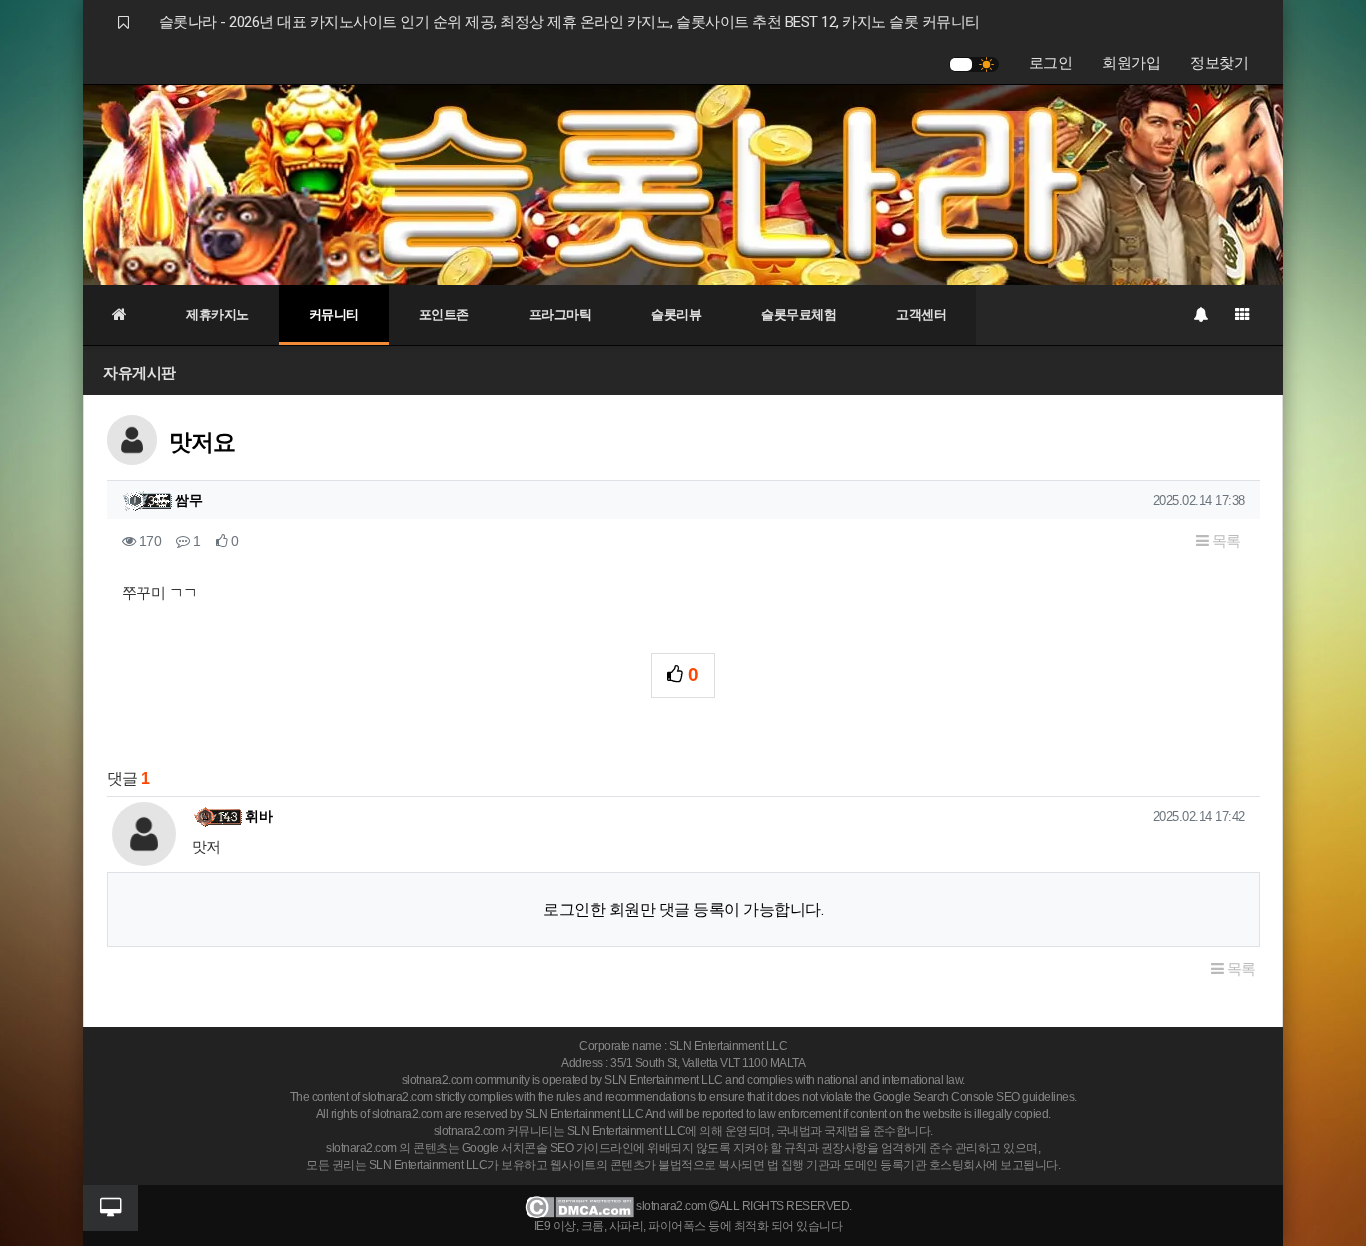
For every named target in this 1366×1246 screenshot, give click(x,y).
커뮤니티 (334, 314)
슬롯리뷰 (676, 314)
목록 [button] (1224, 541)
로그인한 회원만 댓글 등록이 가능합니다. (683, 909)
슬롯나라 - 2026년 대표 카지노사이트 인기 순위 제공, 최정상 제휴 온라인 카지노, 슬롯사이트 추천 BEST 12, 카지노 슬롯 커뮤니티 (569, 22)
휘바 (258, 816)
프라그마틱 (560, 314)
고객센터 (921, 314)
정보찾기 (1219, 63)
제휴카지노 (217, 314)
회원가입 (1131, 63)
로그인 (1051, 63)
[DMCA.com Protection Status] (579, 1206)
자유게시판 (139, 372)
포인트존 (444, 314)
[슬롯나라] (683, 184)
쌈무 (188, 500)
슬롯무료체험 (798, 314)
